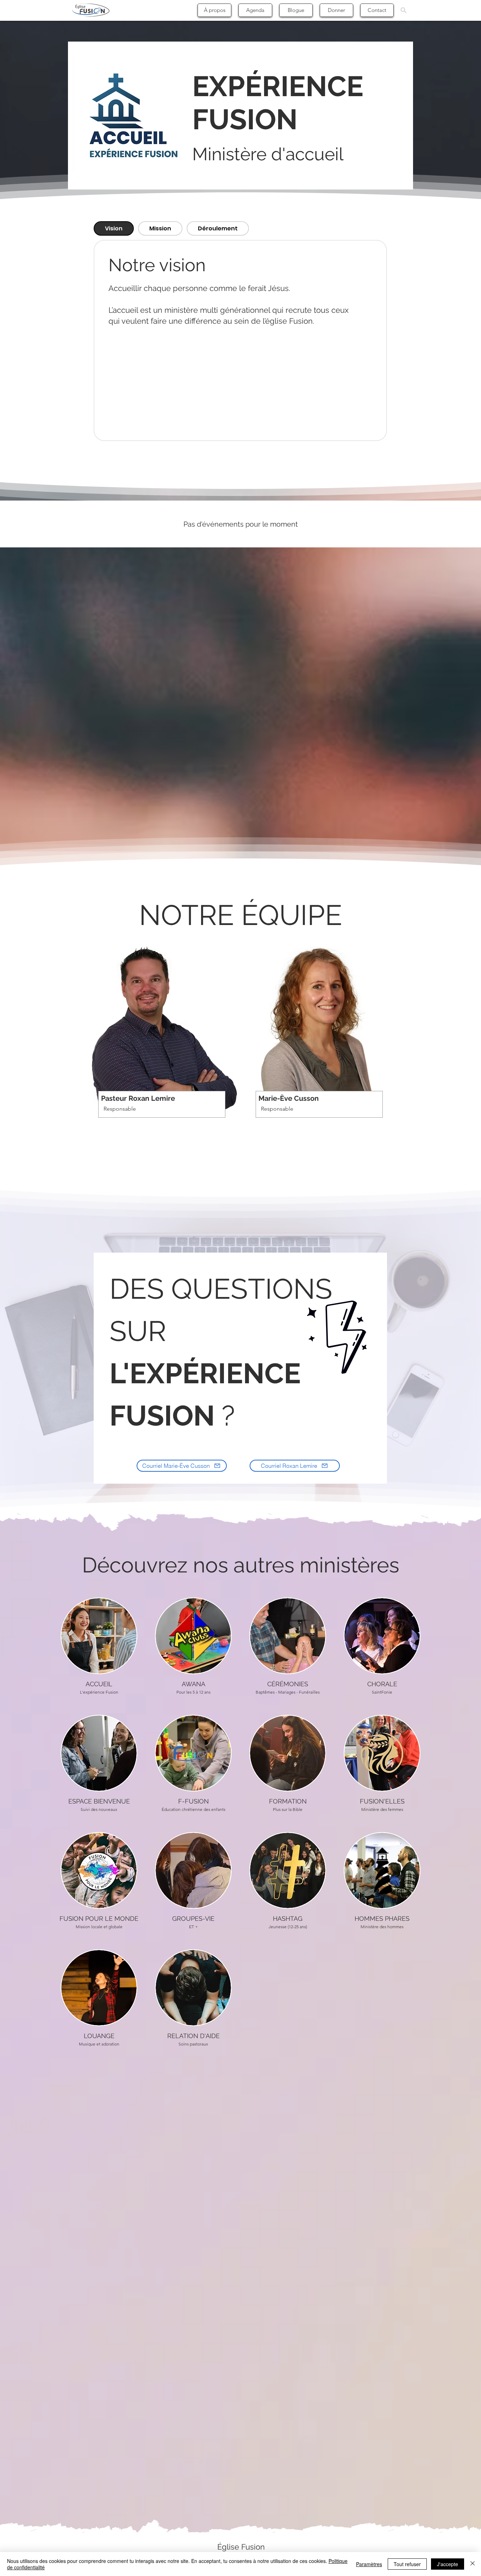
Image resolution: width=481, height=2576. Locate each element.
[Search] (404, 10)
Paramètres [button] (369, 2564)
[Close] (473, 2564)
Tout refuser (407, 2564)
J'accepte (448, 2564)
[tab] (114, 228)
